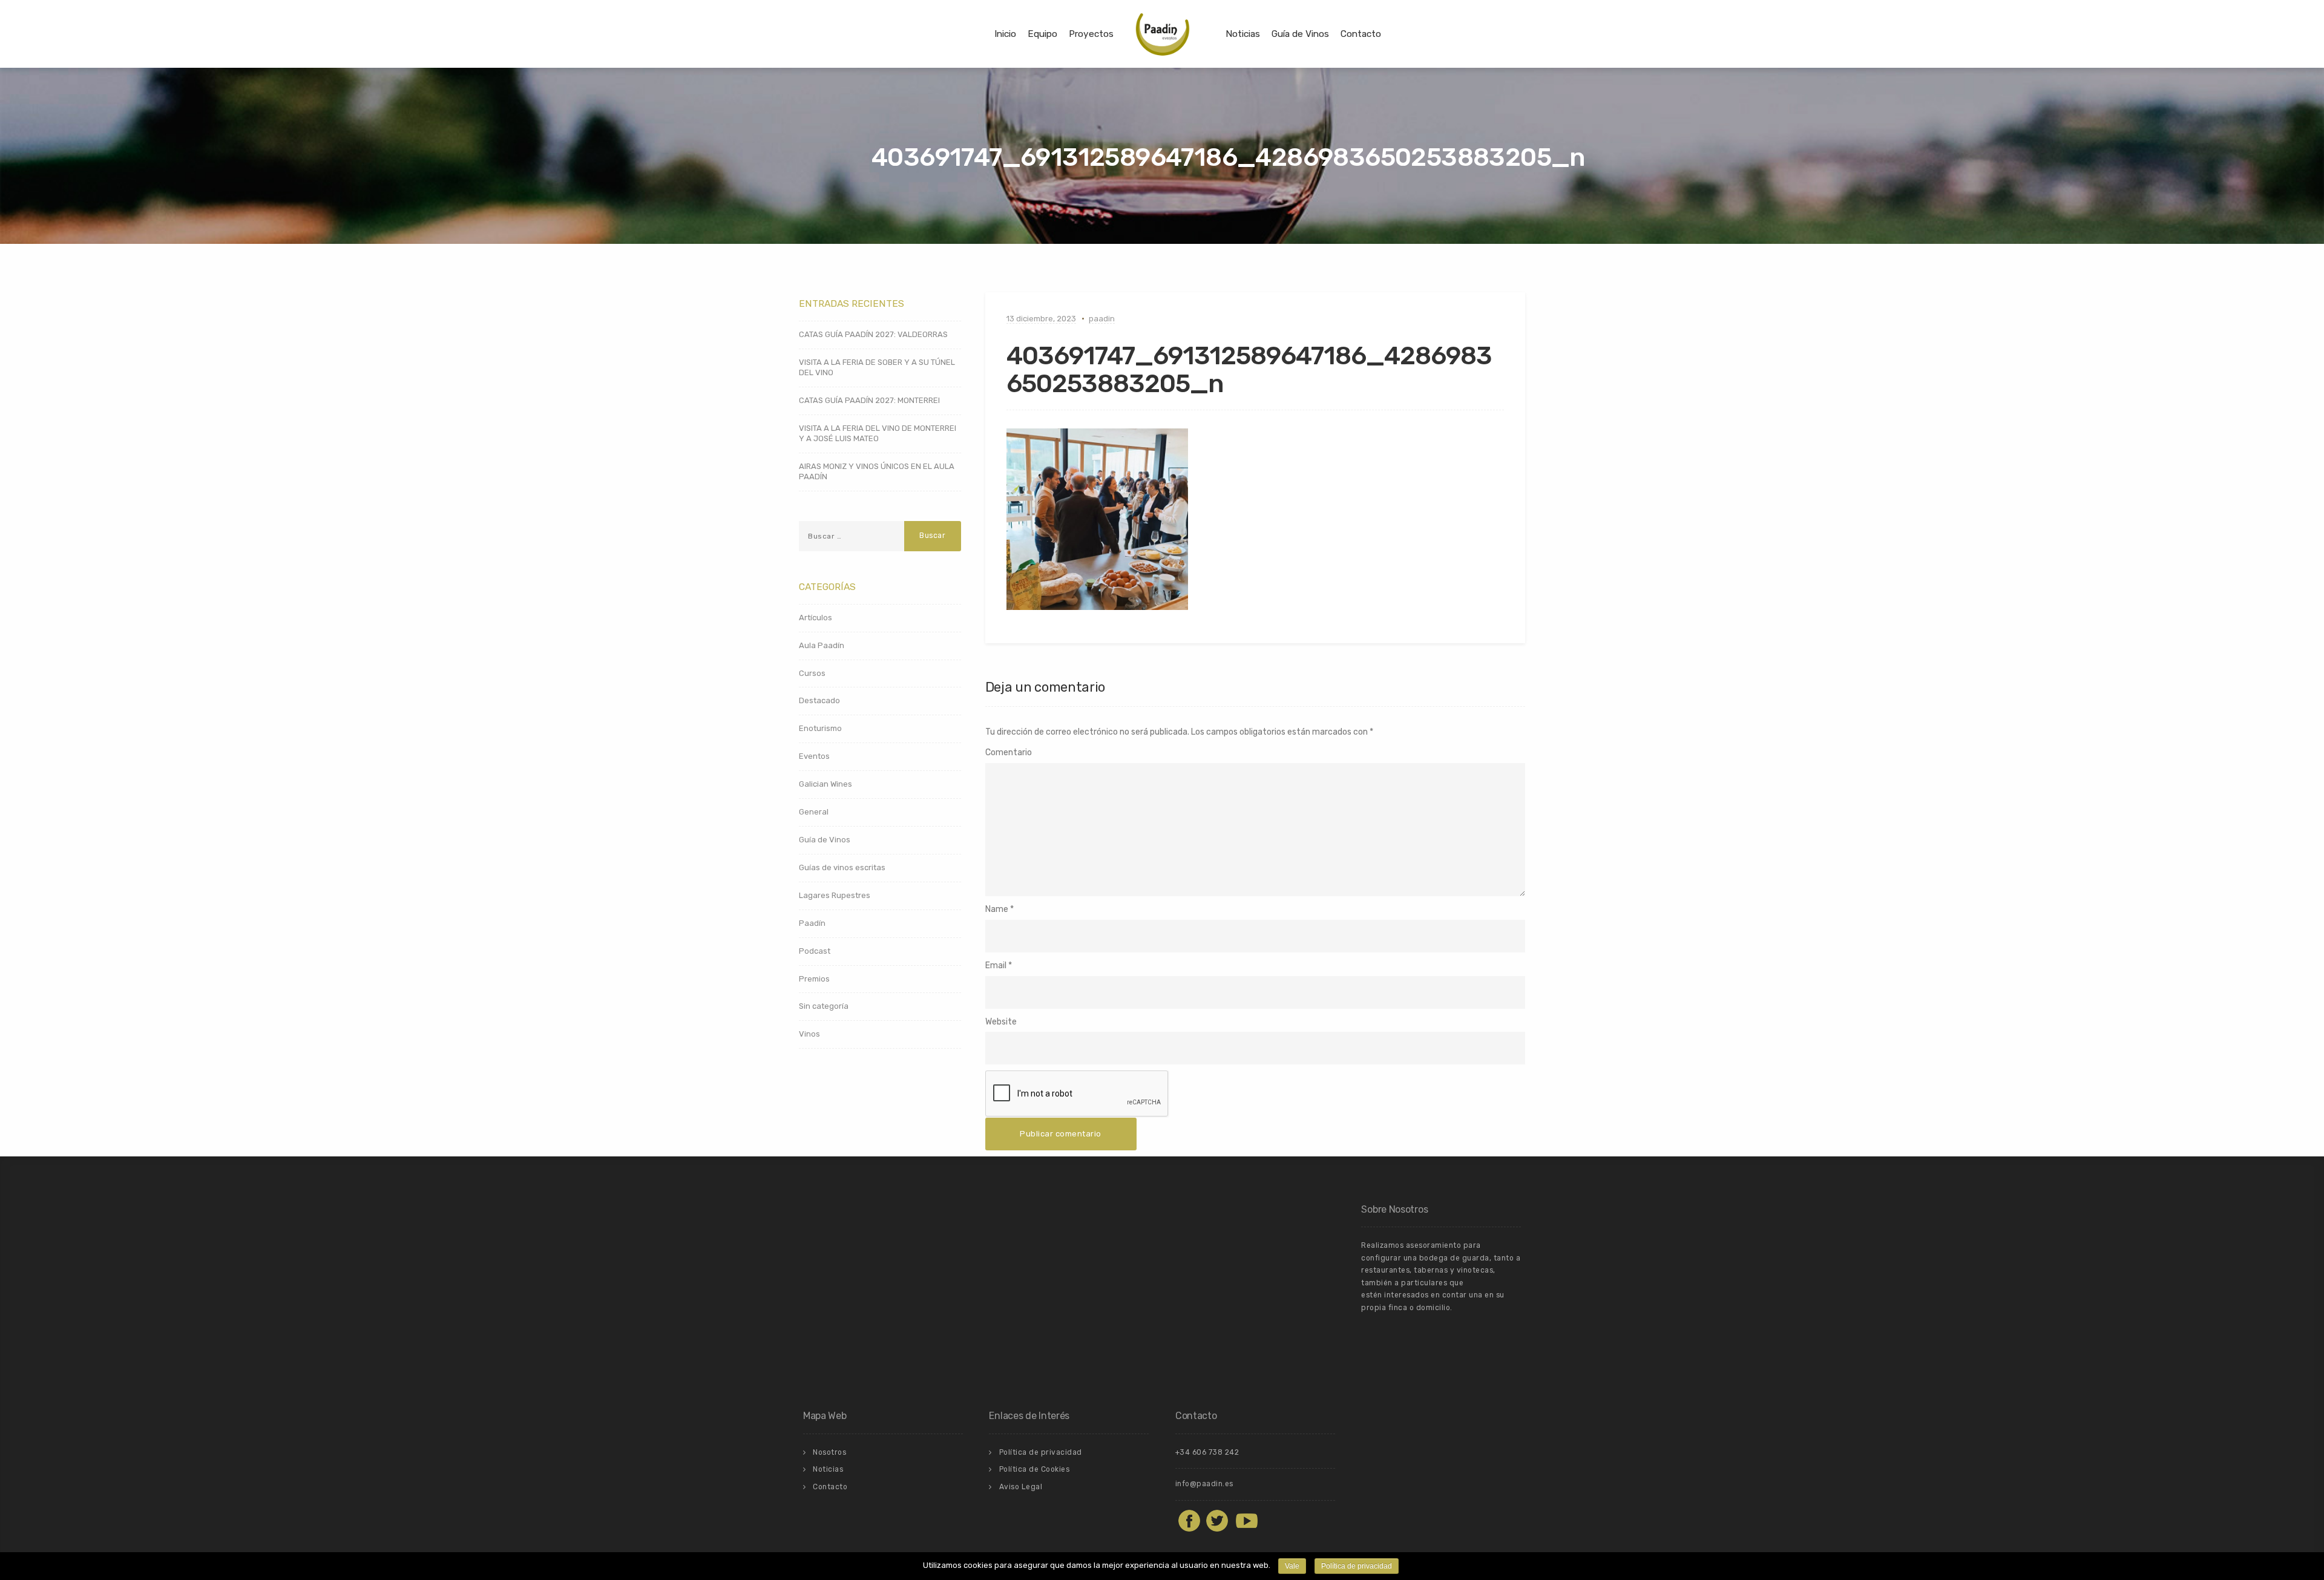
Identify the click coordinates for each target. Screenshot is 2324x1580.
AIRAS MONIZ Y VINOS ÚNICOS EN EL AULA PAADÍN (877, 471)
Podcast (815, 951)
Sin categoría (824, 1006)
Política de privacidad (1041, 1452)
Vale (1292, 1566)
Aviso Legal (1021, 1487)
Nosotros (829, 1452)
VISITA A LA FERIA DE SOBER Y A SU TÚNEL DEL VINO (877, 367)
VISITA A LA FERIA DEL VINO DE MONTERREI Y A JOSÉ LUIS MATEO (878, 433)
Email (996, 965)
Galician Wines (826, 784)
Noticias (1243, 34)
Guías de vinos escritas (842, 867)
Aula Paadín (822, 645)
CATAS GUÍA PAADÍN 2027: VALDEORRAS (873, 334)
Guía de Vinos (1300, 34)
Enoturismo (820, 728)
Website (1001, 1022)
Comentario (1009, 752)
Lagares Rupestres (835, 895)
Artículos (816, 618)
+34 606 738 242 (1207, 1452)
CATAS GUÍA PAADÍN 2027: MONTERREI (869, 400)
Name (997, 909)
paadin (1102, 319)
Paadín (812, 923)
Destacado (819, 700)
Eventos (814, 756)
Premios (814, 979)
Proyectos (1091, 34)
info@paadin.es (1204, 1484)
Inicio (1005, 34)
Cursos (812, 673)
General (814, 812)
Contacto (1361, 34)
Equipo (1042, 34)
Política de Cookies (1035, 1469)
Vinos (809, 1034)
